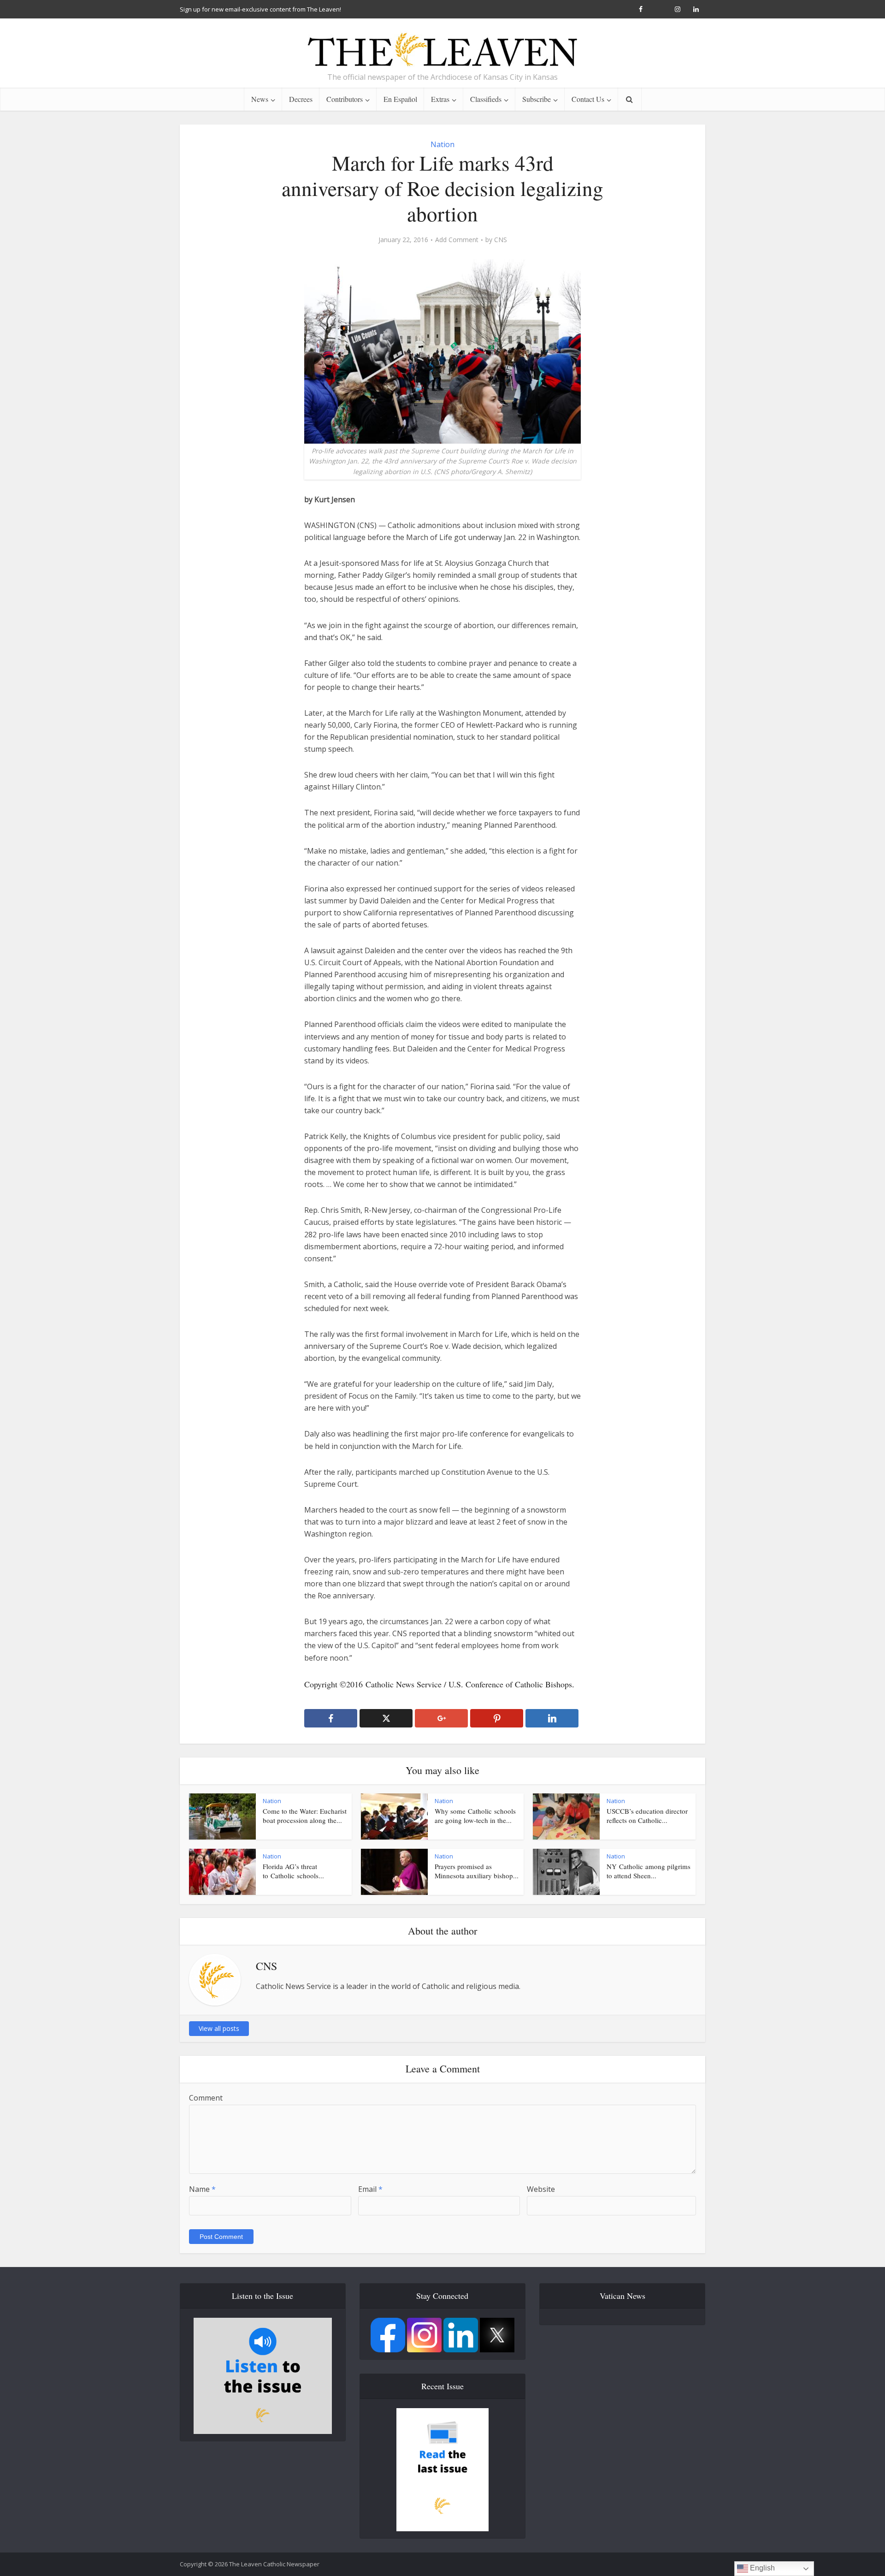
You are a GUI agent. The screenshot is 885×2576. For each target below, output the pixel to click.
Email (370, 2189)
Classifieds (486, 99)
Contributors (345, 99)
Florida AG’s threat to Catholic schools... (293, 1871)
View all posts (219, 2028)
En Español (400, 99)
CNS (501, 240)
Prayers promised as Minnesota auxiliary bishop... (477, 1871)
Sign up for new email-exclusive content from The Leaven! (260, 9)
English (761, 2568)
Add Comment (457, 240)
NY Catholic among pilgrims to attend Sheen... (649, 1871)
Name (202, 2189)
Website (541, 2189)
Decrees (301, 99)
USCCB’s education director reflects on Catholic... (647, 1816)
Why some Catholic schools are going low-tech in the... (475, 1816)
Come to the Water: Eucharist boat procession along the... (305, 1816)
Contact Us (588, 99)
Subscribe (537, 99)
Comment (206, 2098)
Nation (442, 144)
